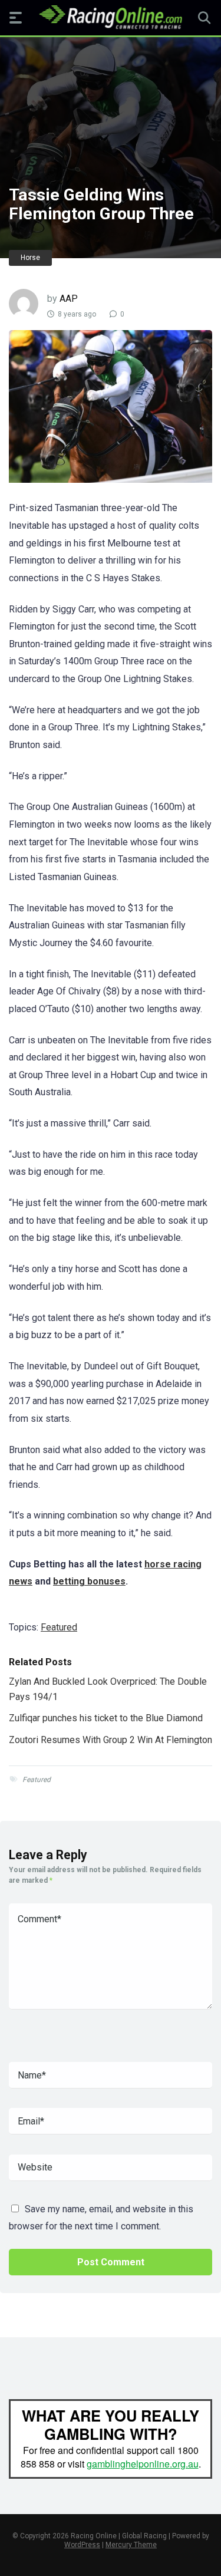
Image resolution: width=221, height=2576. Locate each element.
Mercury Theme (131, 2545)
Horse (30, 258)
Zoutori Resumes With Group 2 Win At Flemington (111, 1740)
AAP (69, 299)
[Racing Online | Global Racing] (111, 17)
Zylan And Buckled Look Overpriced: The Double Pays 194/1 (108, 1689)
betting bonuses (89, 1581)
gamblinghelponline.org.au (143, 2464)
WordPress (82, 2545)
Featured (59, 1627)
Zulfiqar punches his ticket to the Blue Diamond (106, 1718)
